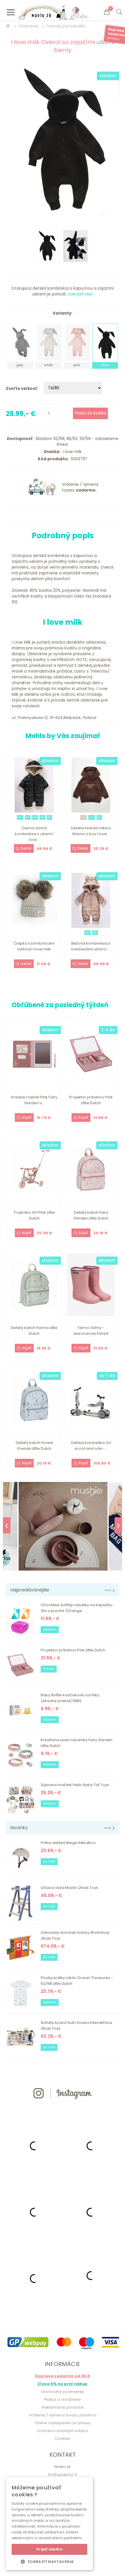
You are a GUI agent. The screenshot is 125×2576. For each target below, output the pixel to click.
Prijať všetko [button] (49, 2549)
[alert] (49, 2524)
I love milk (71, 452)
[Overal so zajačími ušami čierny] (62, 140)
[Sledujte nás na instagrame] (63, 2109)
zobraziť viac (80, 294)
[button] (49, 2562)
